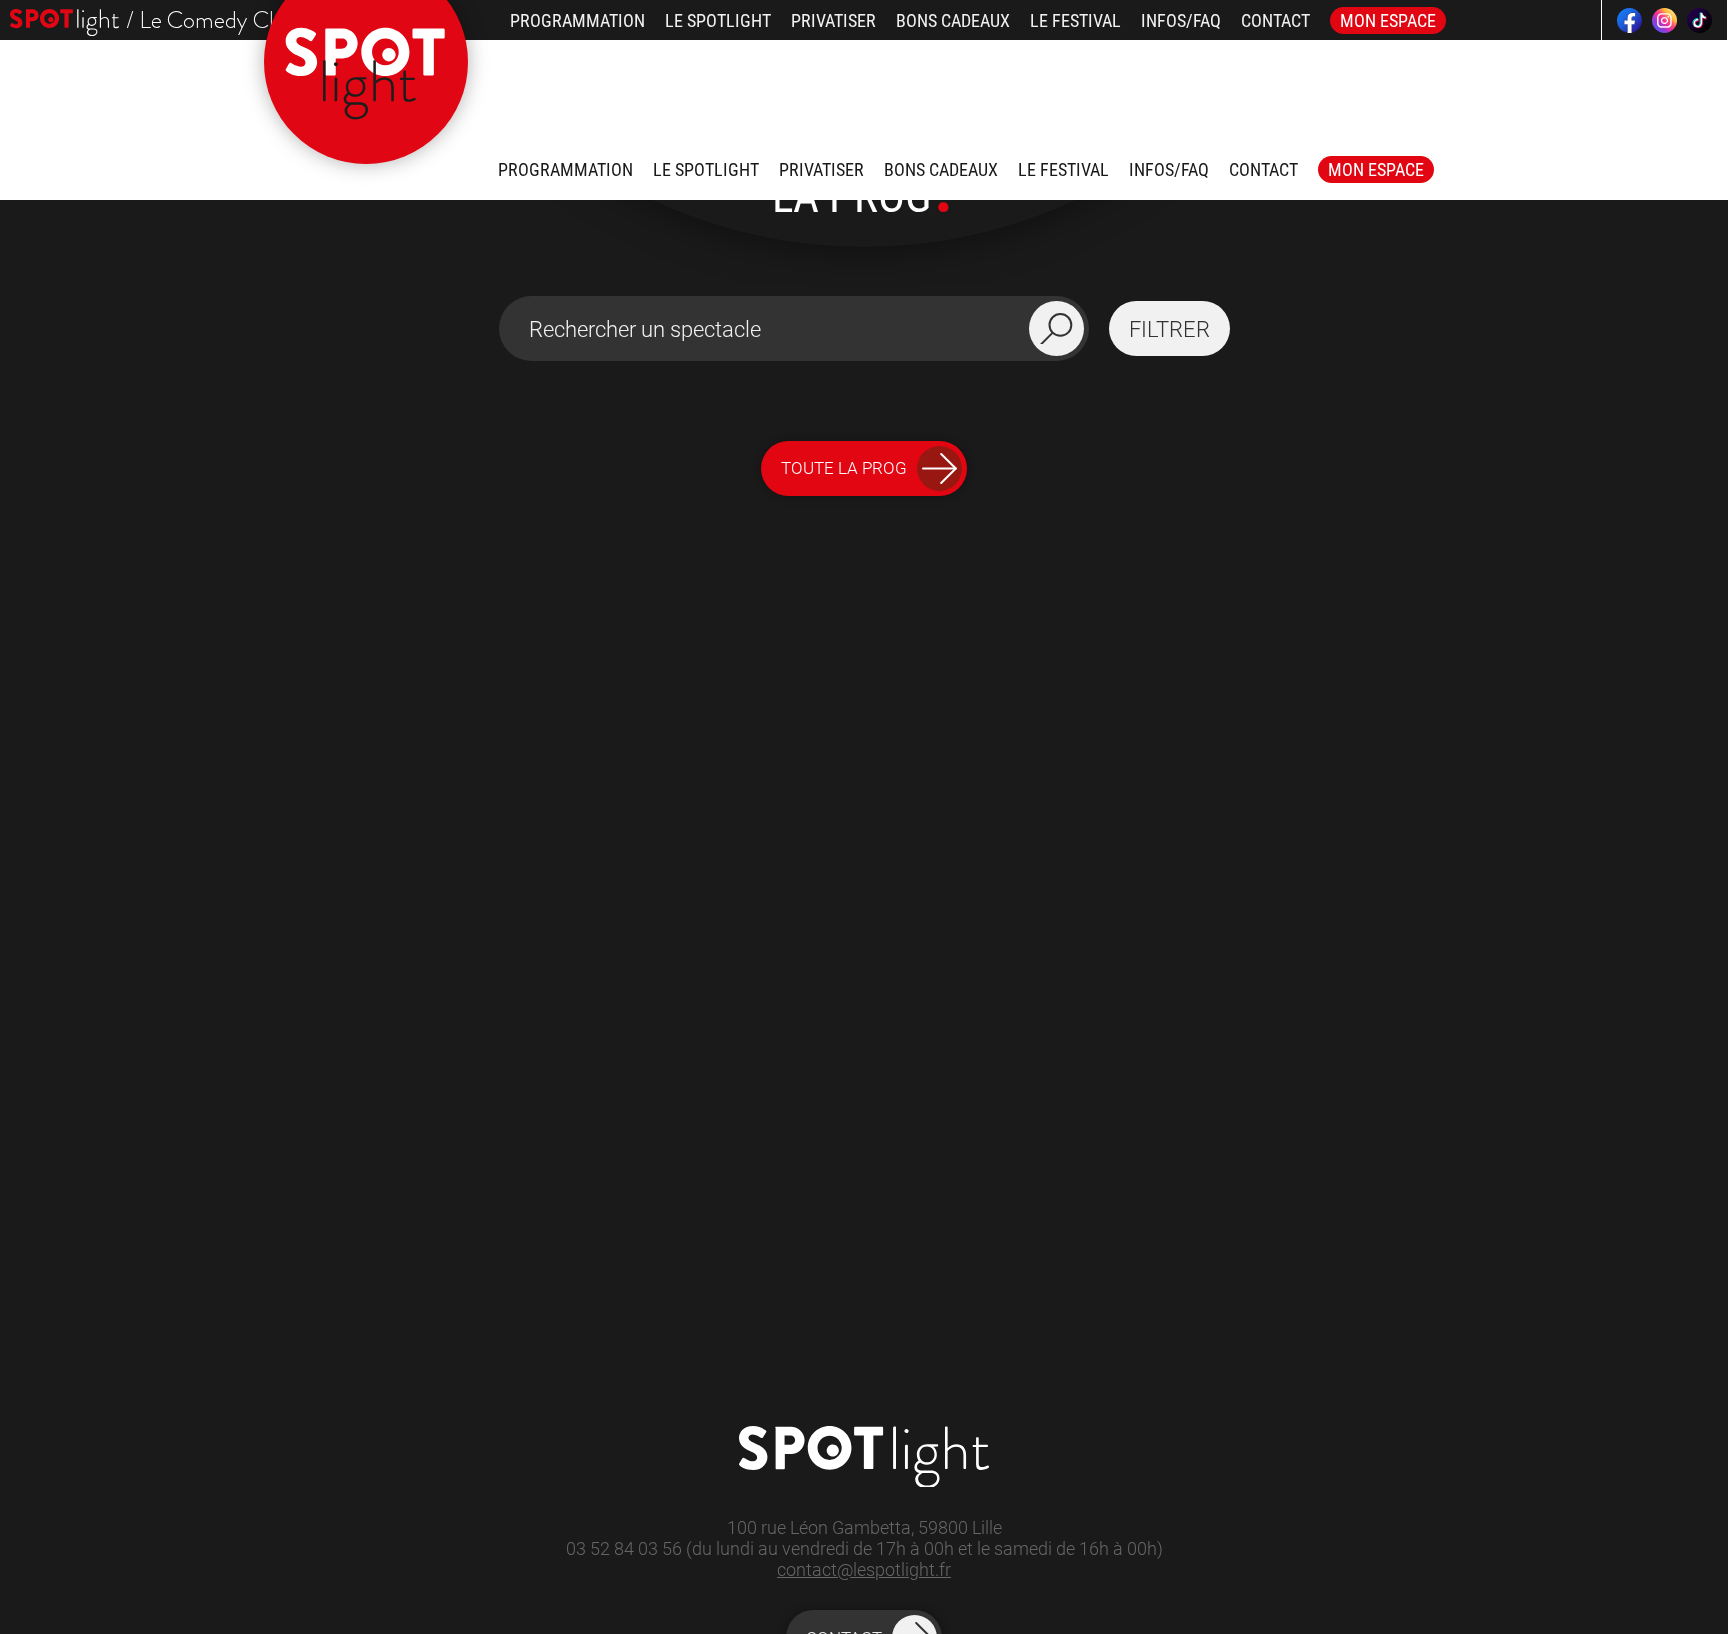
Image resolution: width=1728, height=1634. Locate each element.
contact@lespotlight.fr (864, 1569)
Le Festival (1075, 20)
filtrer (1169, 329)
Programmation (577, 20)
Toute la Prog (844, 468)
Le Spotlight (718, 20)
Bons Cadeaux (953, 20)
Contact (1275, 20)
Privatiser (833, 20)
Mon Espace (1388, 20)
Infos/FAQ (1181, 20)
